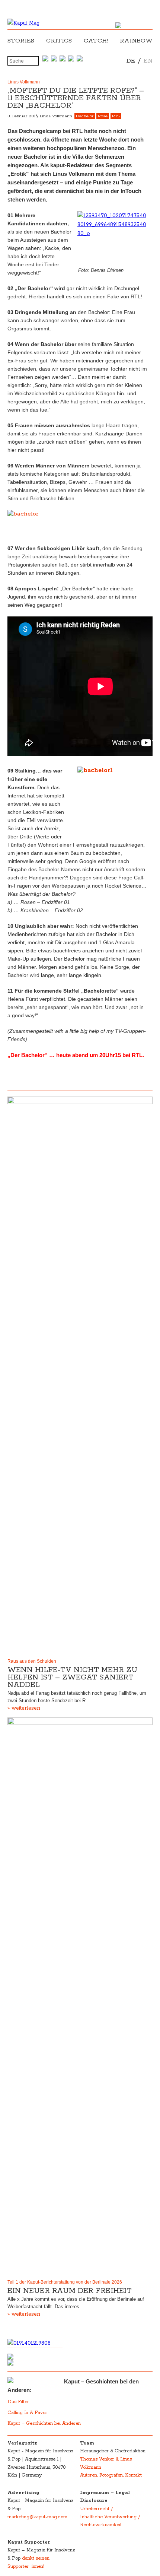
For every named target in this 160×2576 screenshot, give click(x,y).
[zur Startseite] (23, 23)
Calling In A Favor (27, 2413)
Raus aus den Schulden (32, 1661)
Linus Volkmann (56, 116)
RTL (116, 116)
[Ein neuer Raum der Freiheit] (80, 1997)
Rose (103, 116)
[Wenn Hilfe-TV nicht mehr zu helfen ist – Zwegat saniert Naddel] (80, 1376)
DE (131, 61)
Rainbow (136, 41)
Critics (59, 41)
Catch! (96, 41)
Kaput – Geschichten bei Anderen (44, 2423)
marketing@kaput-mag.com (37, 2517)
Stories (21, 41)
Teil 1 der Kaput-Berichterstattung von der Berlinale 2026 (65, 2282)
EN (148, 61)
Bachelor (85, 116)
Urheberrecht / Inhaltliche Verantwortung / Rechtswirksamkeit (110, 2517)
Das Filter (19, 2402)
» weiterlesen (24, 1708)
